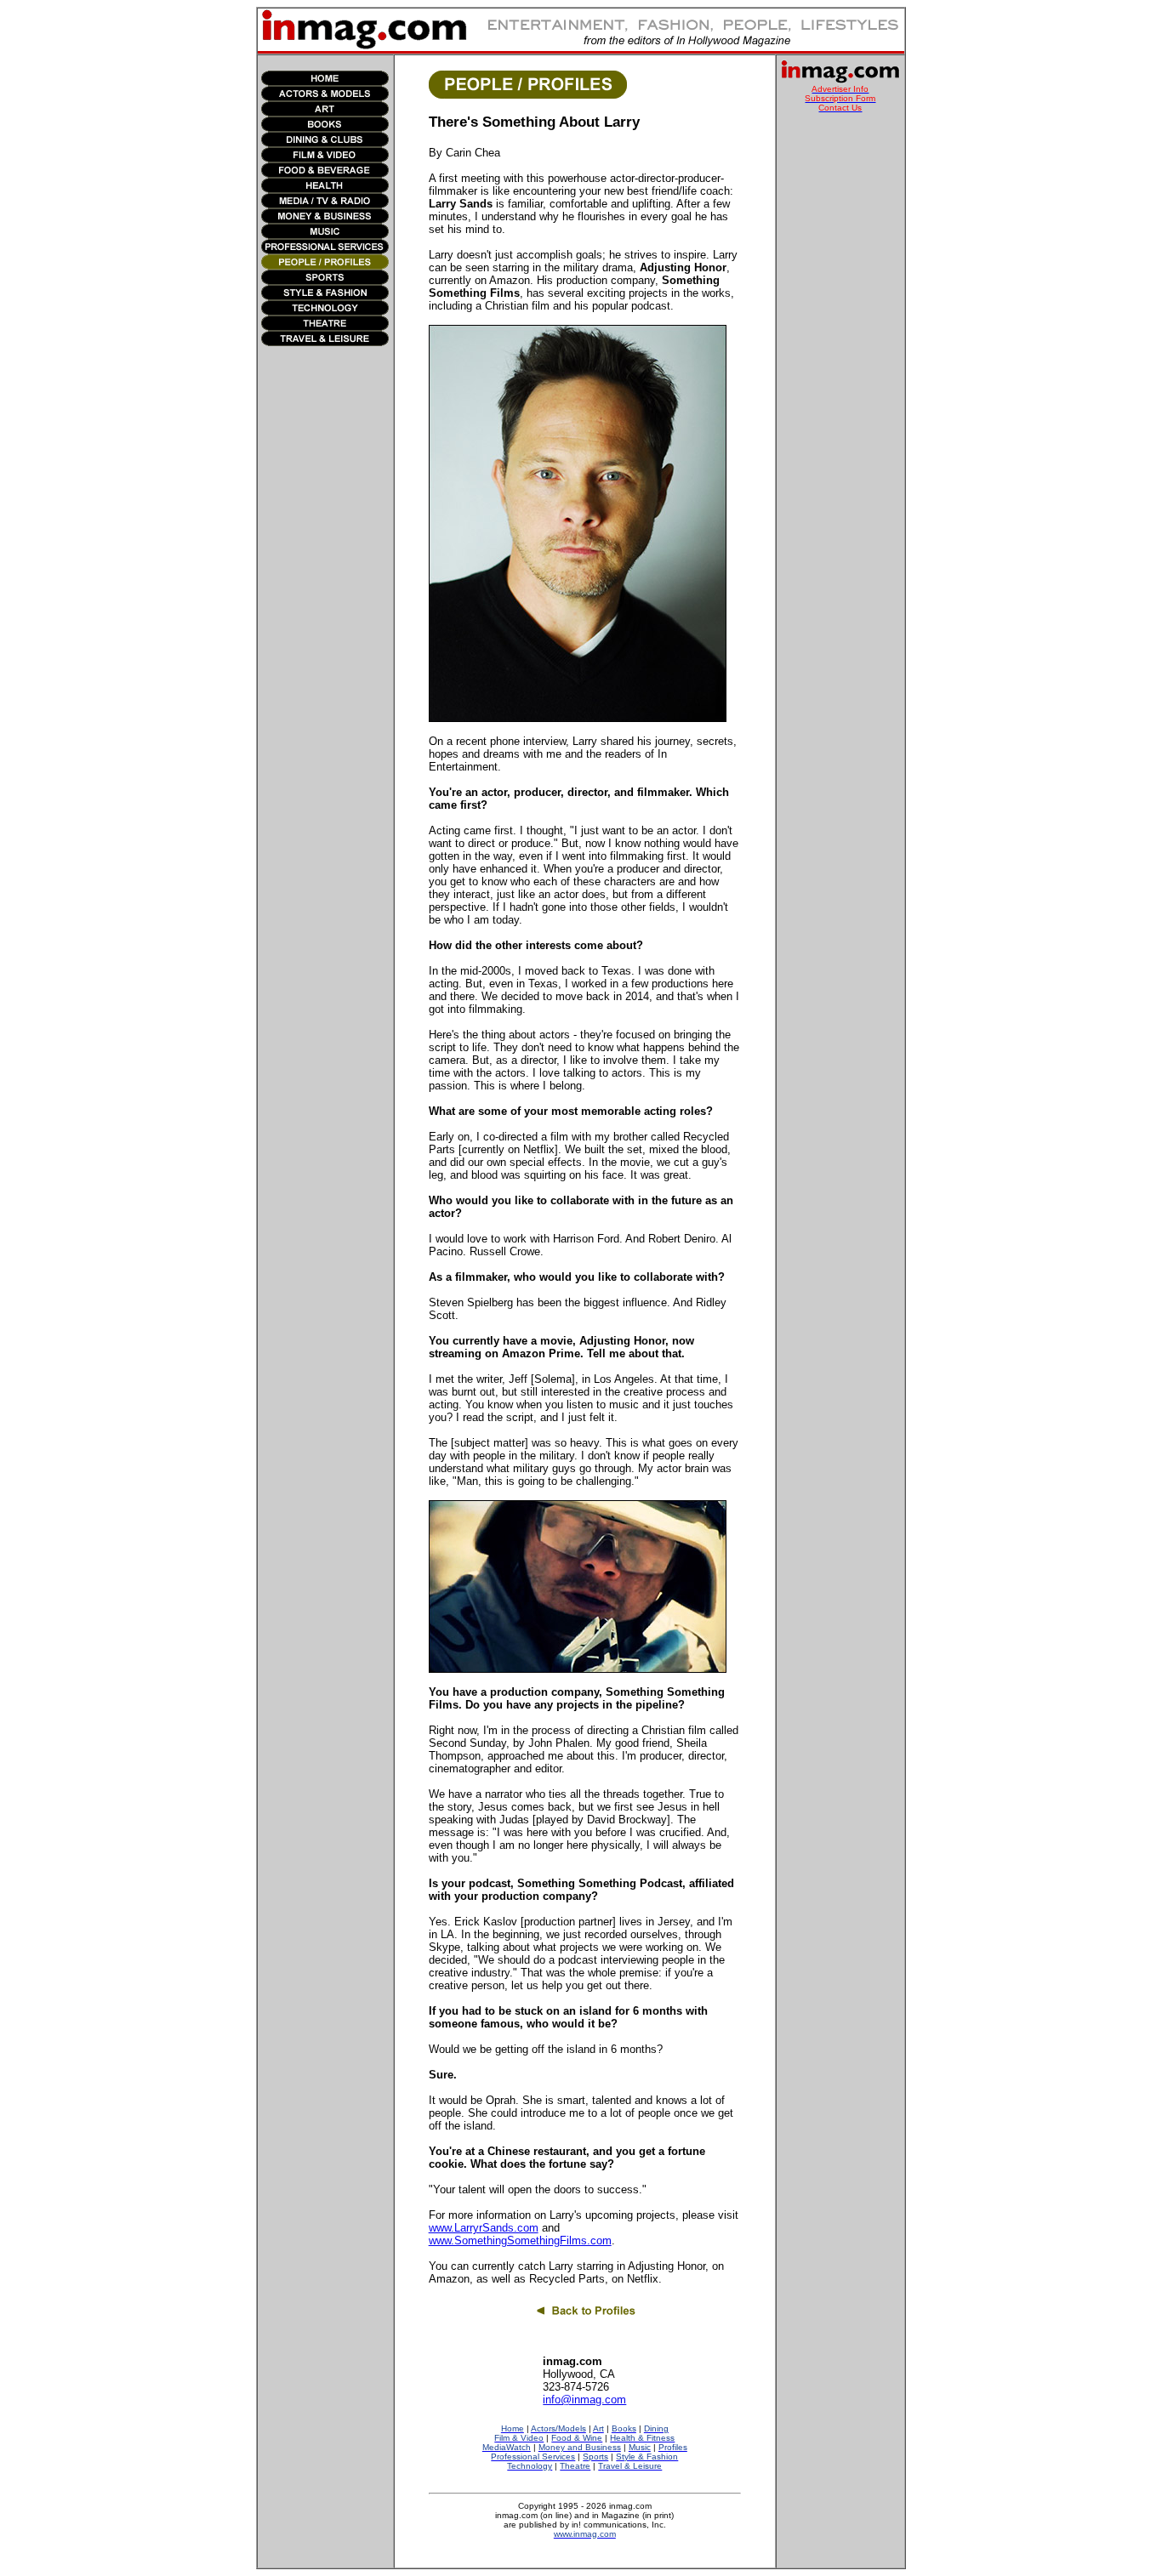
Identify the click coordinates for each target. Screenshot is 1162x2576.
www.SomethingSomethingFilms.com (520, 2240)
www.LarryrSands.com (484, 2228)
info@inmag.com (584, 2400)
